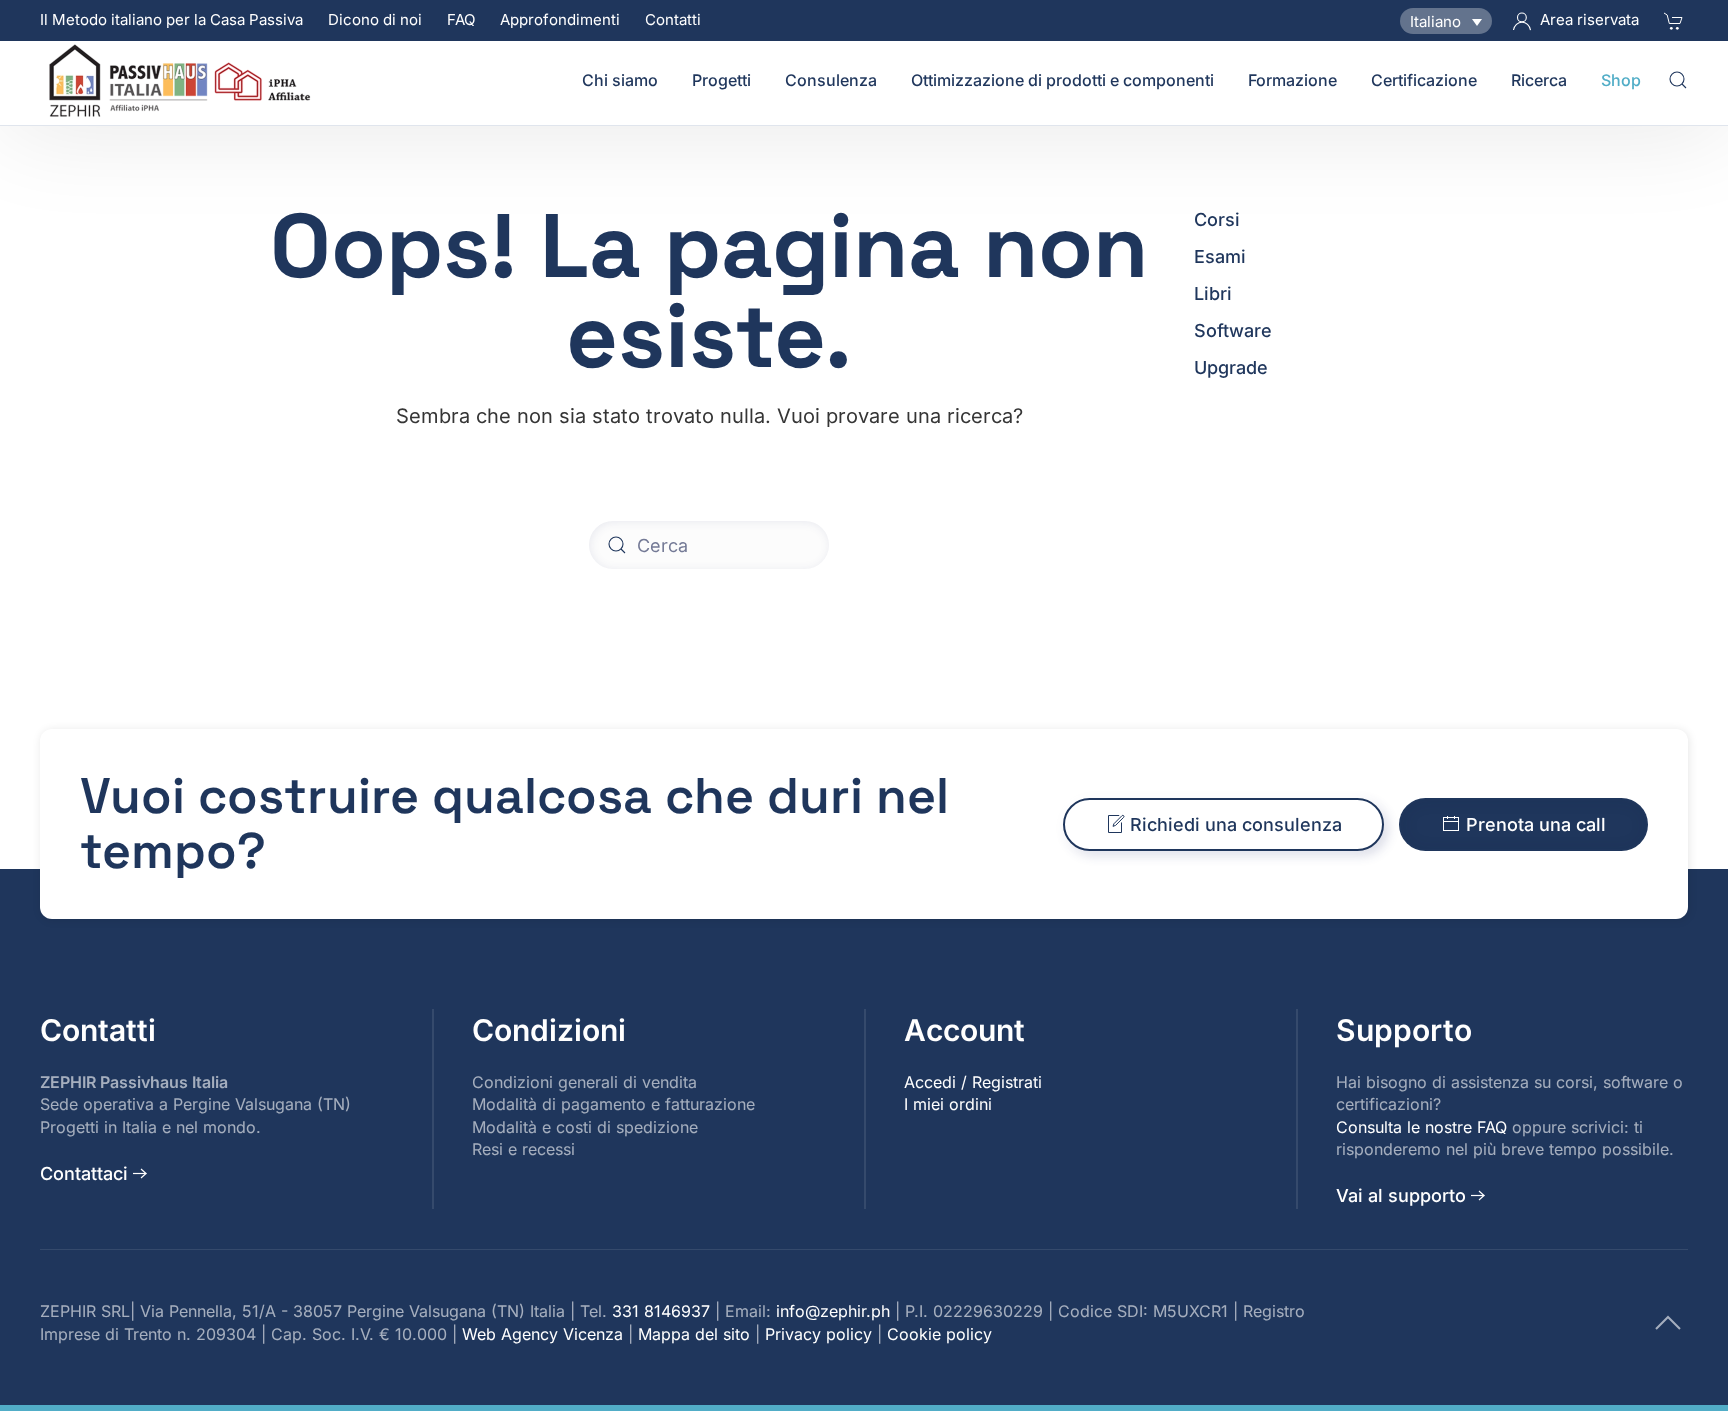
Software (1233, 330)
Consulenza (831, 80)
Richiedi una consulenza (1236, 824)
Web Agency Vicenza (542, 1334)
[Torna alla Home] (183, 80)
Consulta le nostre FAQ (1421, 1127)
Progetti (721, 80)
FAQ (461, 19)
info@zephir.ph (833, 1311)
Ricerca (1539, 80)
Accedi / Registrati (973, 1082)
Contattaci (84, 1173)
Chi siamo (620, 80)
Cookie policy (939, 1334)
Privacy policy (818, 1334)
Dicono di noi (375, 19)
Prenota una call (1536, 824)
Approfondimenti (560, 19)
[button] (1678, 80)
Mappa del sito (694, 1334)
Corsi (1217, 219)
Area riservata (1589, 19)
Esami (1220, 256)
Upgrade (1231, 367)
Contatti (673, 19)
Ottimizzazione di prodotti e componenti (1062, 80)
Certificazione (1424, 80)
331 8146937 (661, 1311)
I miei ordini (948, 1104)
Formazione (1292, 80)
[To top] (1668, 1321)
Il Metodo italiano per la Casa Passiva (171, 19)
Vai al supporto (1401, 1195)
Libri (1213, 293)
